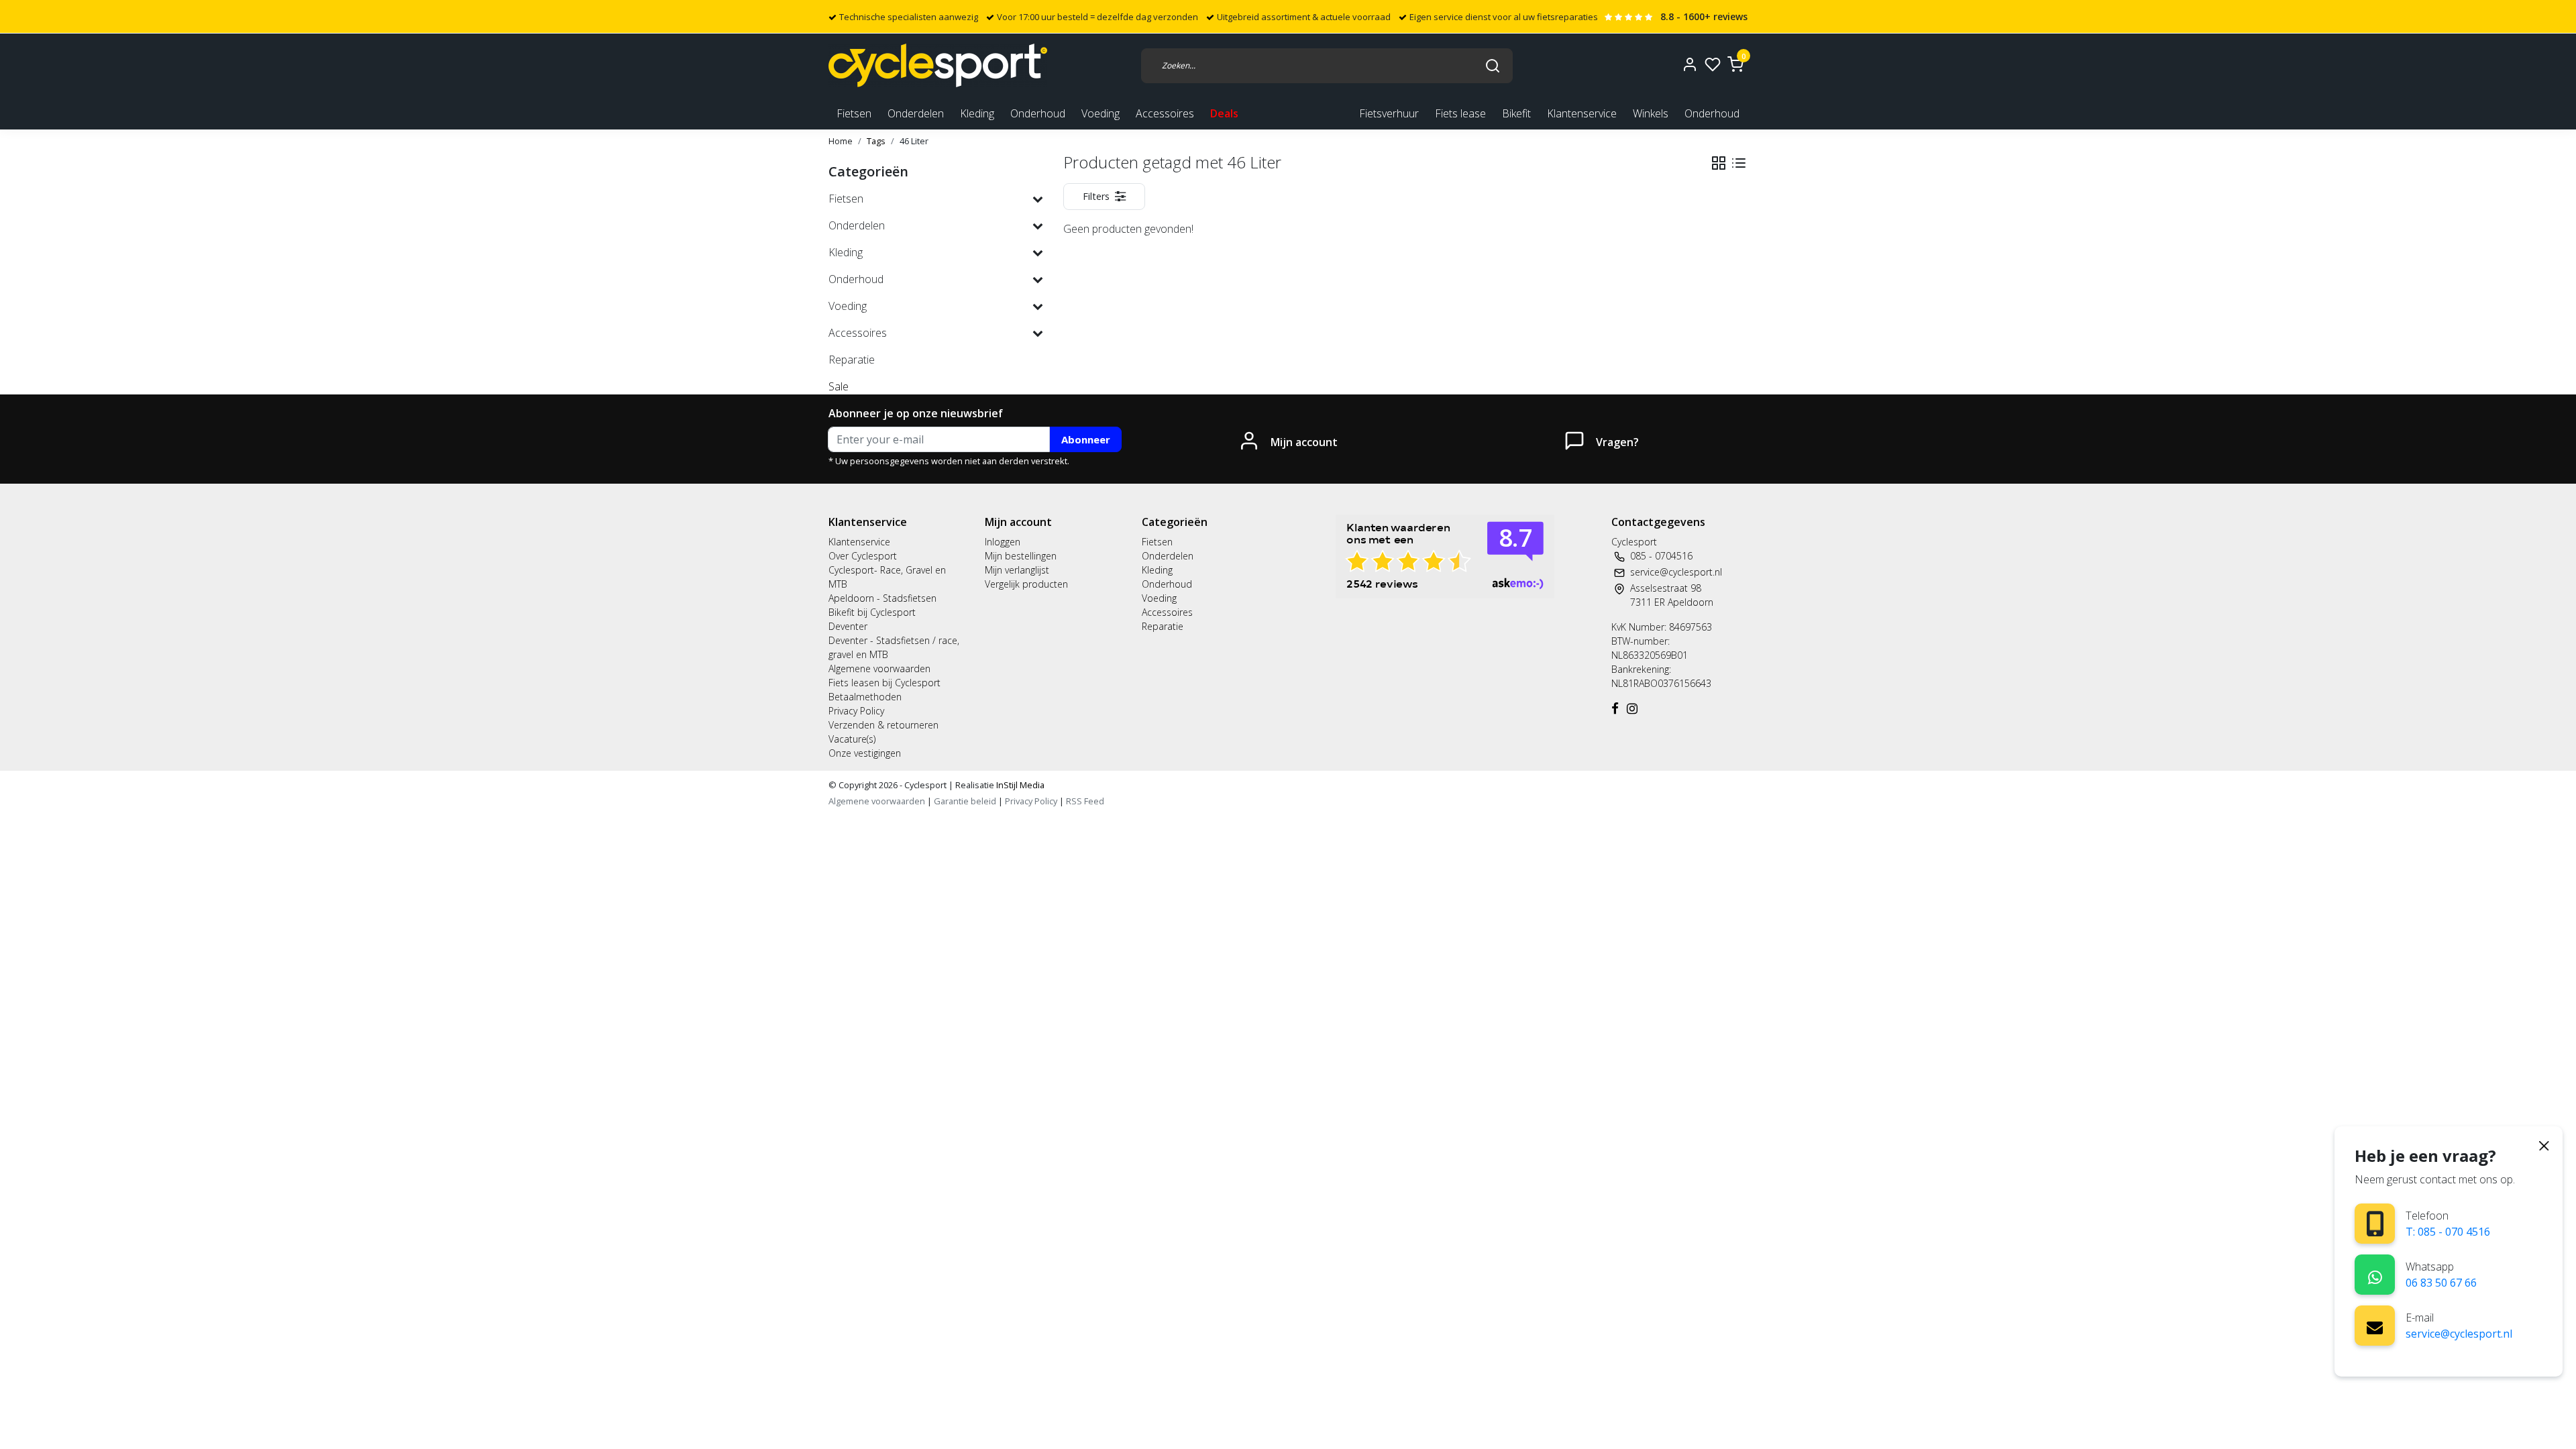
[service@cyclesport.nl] (2375, 1326)
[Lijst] (1739, 163)
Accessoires (1167, 612)
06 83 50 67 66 (2441, 1283)
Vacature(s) (852, 739)
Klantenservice (1582, 113)
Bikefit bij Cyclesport (872, 612)
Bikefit (1516, 113)
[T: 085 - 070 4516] (2375, 1224)
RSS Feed (1085, 801)
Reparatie (1163, 626)
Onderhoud (1712, 113)
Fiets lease (1460, 113)
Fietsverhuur (1389, 113)
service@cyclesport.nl (2459, 1334)
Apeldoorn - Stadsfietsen (882, 598)
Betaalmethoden (865, 697)
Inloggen (1003, 542)
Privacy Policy (856, 711)
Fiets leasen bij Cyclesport (884, 683)
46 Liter (914, 141)
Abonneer (1086, 439)
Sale (839, 386)
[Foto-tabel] (1719, 163)
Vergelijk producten (1026, 584)
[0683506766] (2375, 1275)
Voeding (1159, 598)
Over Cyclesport (863, 556)
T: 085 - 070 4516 (2448, 1232)
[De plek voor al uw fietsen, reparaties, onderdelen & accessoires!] (938, 65)
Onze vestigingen (865, 753)
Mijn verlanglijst (1017, 570)
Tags (876, 141)
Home (841, 141)
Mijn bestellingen (1021, 556)
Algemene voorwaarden (879, 668)
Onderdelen (1168, 556)
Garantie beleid (966, 801)
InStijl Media (1019, 785)
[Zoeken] (1493, 65)
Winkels (1651, 113)
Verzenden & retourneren (883, 725)
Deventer (848, 626)
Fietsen (1157, 542)
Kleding (1157, 570)
